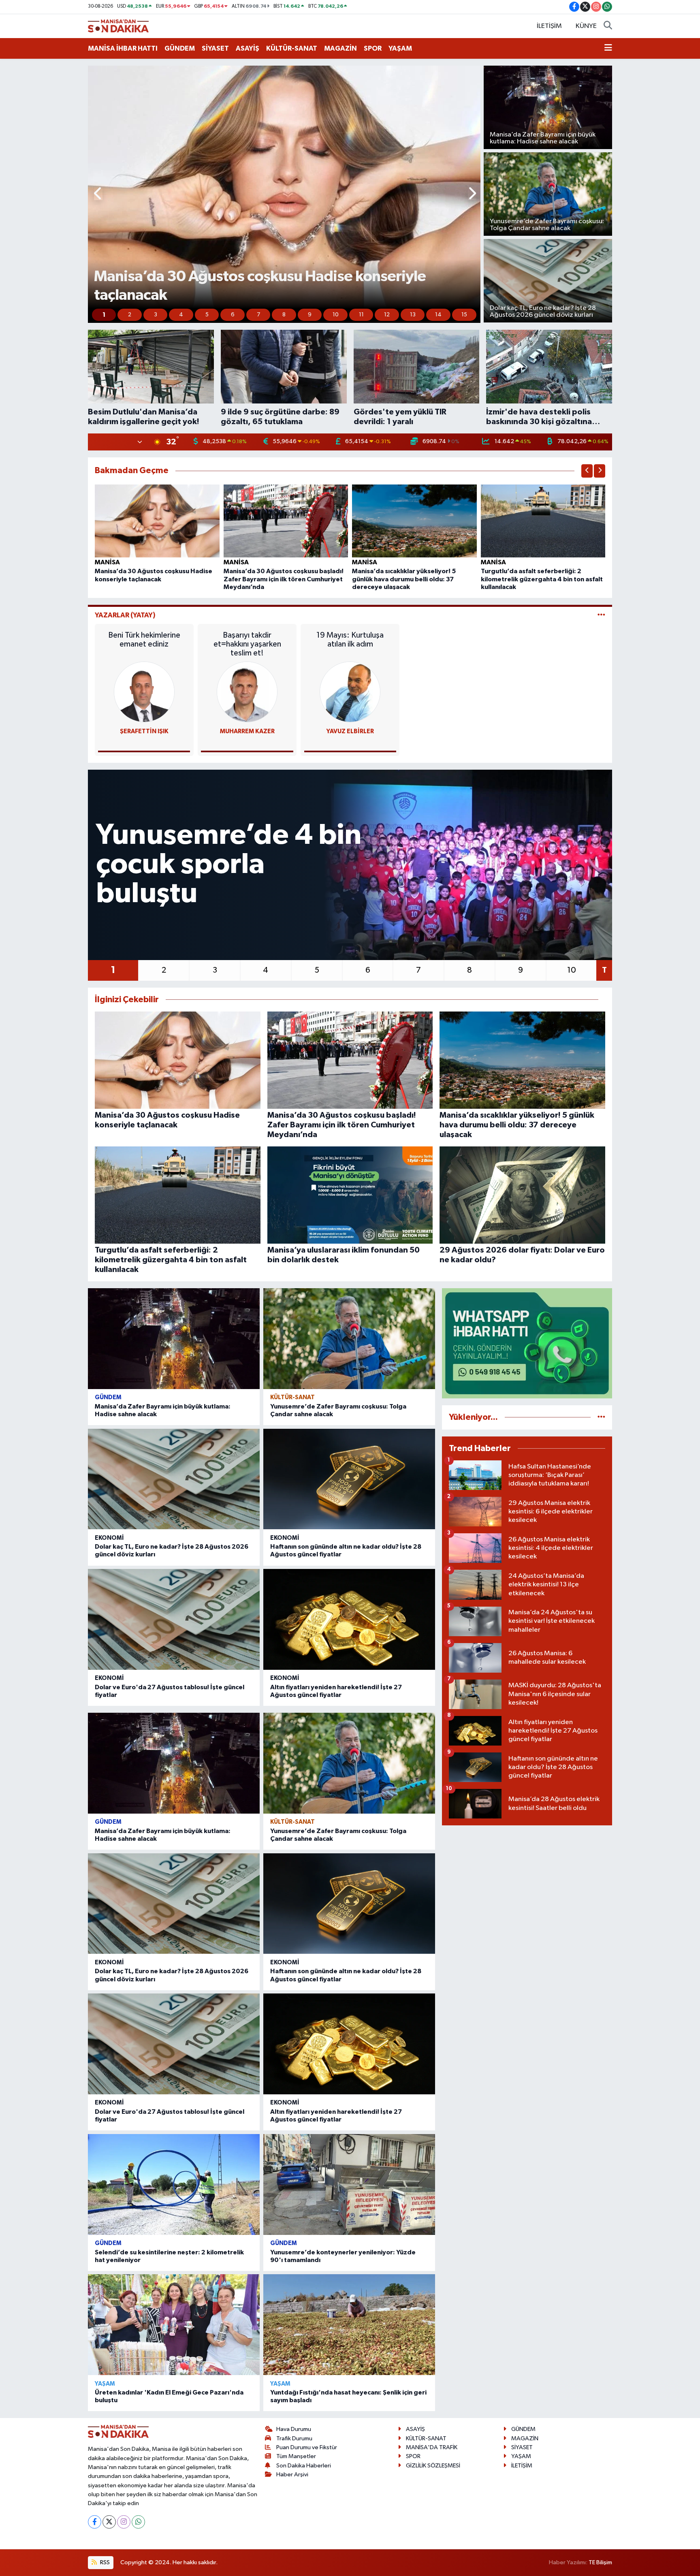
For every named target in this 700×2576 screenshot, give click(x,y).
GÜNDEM (180, 48)
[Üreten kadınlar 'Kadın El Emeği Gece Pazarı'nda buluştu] (174, 2325)
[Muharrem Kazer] (247, 692)
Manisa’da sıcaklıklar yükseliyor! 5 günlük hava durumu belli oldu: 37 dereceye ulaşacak (404, 579)
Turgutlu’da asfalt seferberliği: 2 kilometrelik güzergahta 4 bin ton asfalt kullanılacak (542, 579)
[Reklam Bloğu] (527, 1343)
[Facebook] (95, 2522)
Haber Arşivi (292, 2475)
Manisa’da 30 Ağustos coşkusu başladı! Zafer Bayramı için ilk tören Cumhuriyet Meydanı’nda (284, 579)
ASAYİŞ (248, 48)
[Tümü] (601, 1417)
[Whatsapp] (138, 2522)
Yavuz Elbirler (350, 731)
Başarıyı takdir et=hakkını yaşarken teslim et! (247, 644)
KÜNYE (586, 26)
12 (387, 315)
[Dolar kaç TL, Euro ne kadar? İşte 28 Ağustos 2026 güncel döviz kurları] (174, 1479)
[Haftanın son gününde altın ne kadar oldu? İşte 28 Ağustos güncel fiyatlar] (349, 1479)
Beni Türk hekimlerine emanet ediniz (144, 640)
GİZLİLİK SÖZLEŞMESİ (433, 2466)
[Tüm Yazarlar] (601, 615)
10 (336, 315)
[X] (109, 2522)
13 (413, 315)
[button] (98, 194)
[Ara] (608, 26)
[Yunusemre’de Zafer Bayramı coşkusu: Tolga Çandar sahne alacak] (349, 1339)
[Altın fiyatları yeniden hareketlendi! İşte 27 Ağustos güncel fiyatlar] (349, 1619)
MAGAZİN (340, 48)
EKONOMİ (109, 1538)
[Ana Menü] (608, 49)
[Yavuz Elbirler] (350, 692)
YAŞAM (400, 48)
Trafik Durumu (294, 2438)
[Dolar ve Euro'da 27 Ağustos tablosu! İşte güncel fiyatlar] (174, 1619)
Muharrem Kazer (247, 731)
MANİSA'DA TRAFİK (432, 2447)
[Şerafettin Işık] (144, 692)
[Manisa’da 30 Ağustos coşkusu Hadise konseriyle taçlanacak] (157, 521)
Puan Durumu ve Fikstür (307, 2447)
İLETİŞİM (549, 26)
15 (464, 315)
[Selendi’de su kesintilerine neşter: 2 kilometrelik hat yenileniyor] (174, 2184)
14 (438, 315)
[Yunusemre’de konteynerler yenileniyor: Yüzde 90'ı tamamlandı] (349, 2184)
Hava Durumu (294, 2429)
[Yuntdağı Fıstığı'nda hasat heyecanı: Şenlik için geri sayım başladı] (349, 2325)
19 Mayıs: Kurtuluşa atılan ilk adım (350, 640)
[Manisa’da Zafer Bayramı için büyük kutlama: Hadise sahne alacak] (174, 1339)
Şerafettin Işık (144, 731)
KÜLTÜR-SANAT (292, 48)
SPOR (373, 48)
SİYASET (215, 48)
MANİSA (107, 562)
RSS (104, 2562)
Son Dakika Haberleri (304, 2466)
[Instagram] (124, 2522)
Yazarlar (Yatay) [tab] (125, 615)
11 (361, 315)
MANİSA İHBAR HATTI (123, 48)
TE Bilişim (600, 2562)
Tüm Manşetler (296, 2456)
